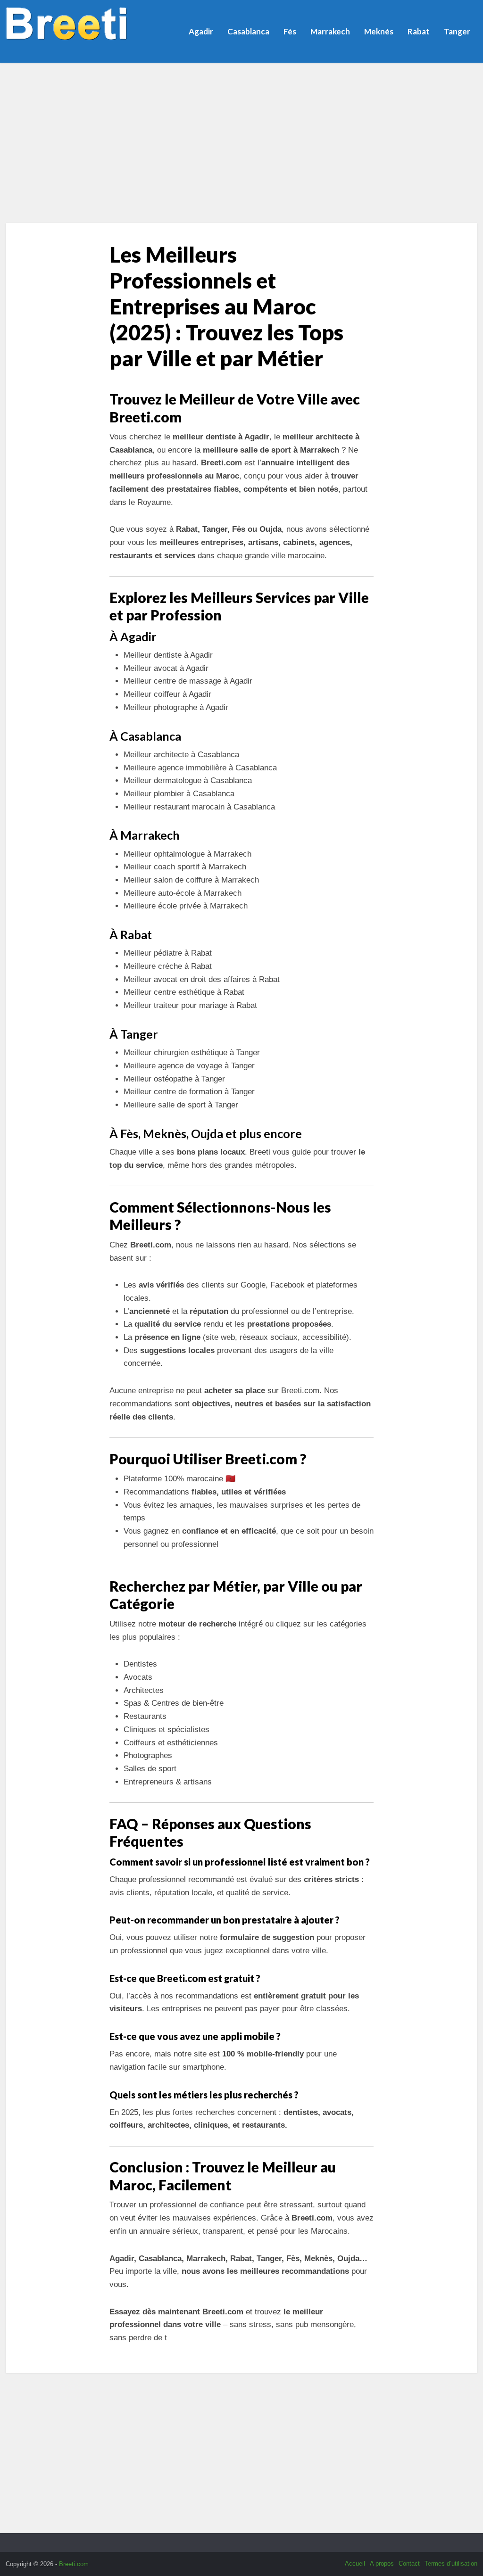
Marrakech (330, 31)
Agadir (201, 31)
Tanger (457, 31)
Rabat (419, 31)
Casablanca (248, 31)
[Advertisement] (241, 143)
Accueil (355, 2564)
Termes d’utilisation (451, 2564)
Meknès (379, 31)
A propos (382, 2564)
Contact (409, 2564)
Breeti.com (74, 2564)
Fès (290, 31)
